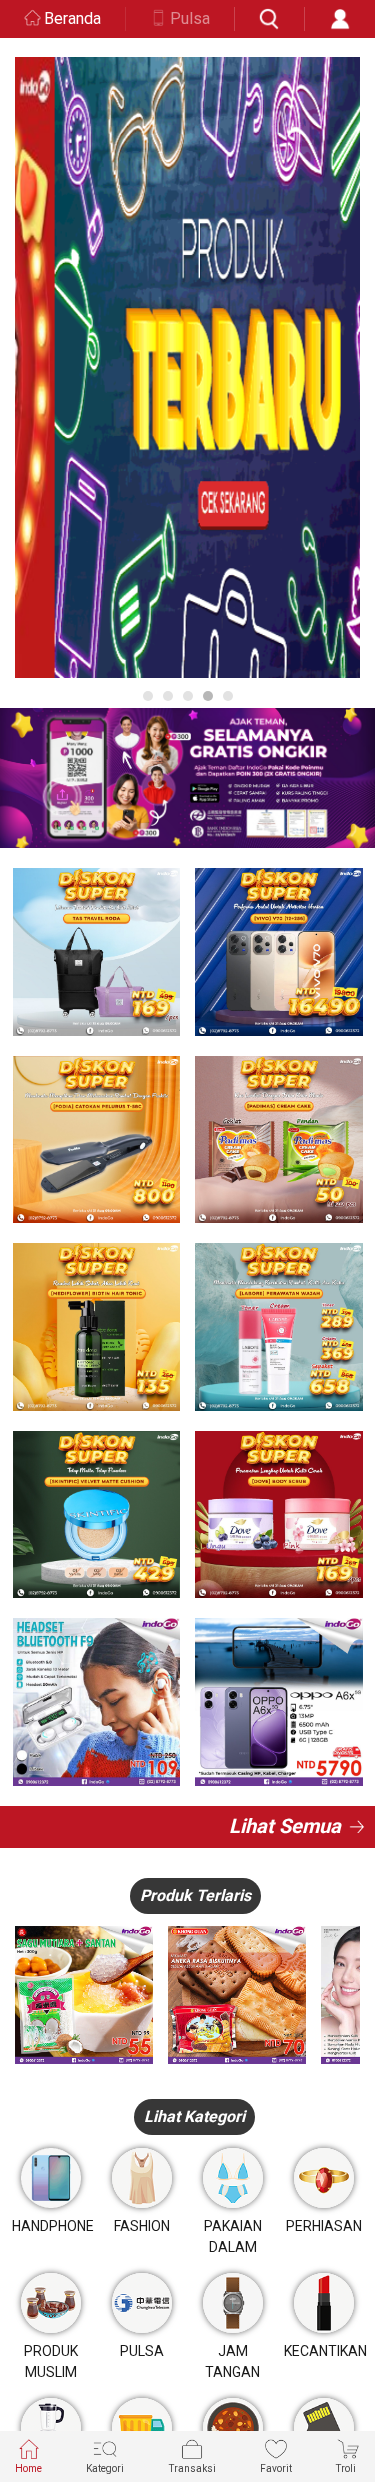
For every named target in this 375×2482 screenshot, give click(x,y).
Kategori (105, 2468)
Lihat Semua (285, 1826)
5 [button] (228, 696)
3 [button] (188, 696)
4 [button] (208, 696)
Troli (346, 2468)
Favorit (276, 2468)
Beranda (72, 18)
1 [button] (148, 696)
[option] (187, 367)
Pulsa (190, 18)
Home (28, 2468)
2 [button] (168, 696)
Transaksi (192, 2468)
